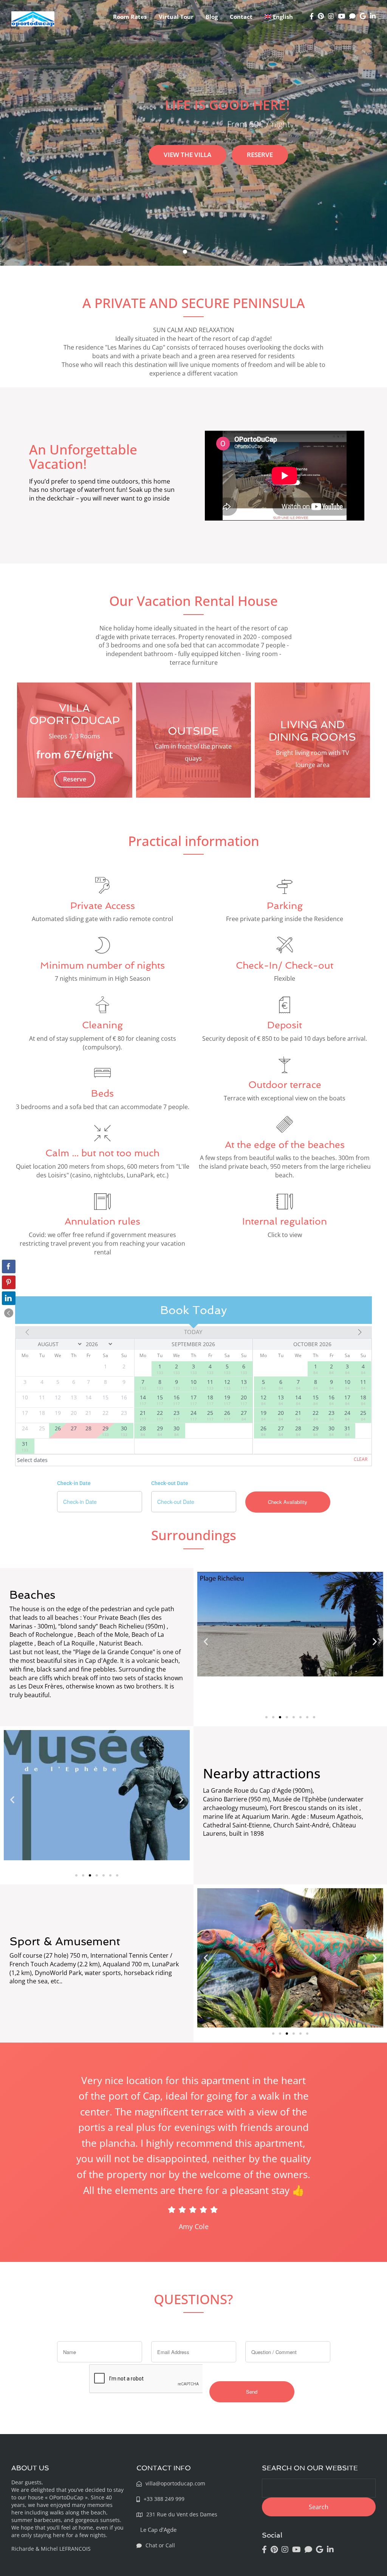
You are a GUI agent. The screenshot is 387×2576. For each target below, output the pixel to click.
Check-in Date (74, 1483)
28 (143, 1431)
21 (143, 1415)
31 (25, 1446)
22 (160, 1415)
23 (176, 1415)
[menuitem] (279, 17)
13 (244, 1384)
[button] (206, 1642)
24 (193, 1415)
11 (210, 1384)
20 (244, 1400)
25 (210, 1415)
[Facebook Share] (9, 1266)
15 (160, 1400)
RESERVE (260, 155)
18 (210, 1400)
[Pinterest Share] (9, 1282)
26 (227, 1415)
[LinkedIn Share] (9, 1298)
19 (227, 1400)
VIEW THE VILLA (187, 155)
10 (193, 1384)
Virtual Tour (176, 17)
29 (105, 1431)
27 (244, 1415)
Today (193, 1332)
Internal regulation (285, 1221)
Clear (361, 1459)
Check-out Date (170, 1483)
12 (227, 1384)
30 (124, 1431)
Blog (212, 17)
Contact (241, 17)
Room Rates (130, 17)
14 (143, 1400)
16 (176, 1400)
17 (193, 1400)
